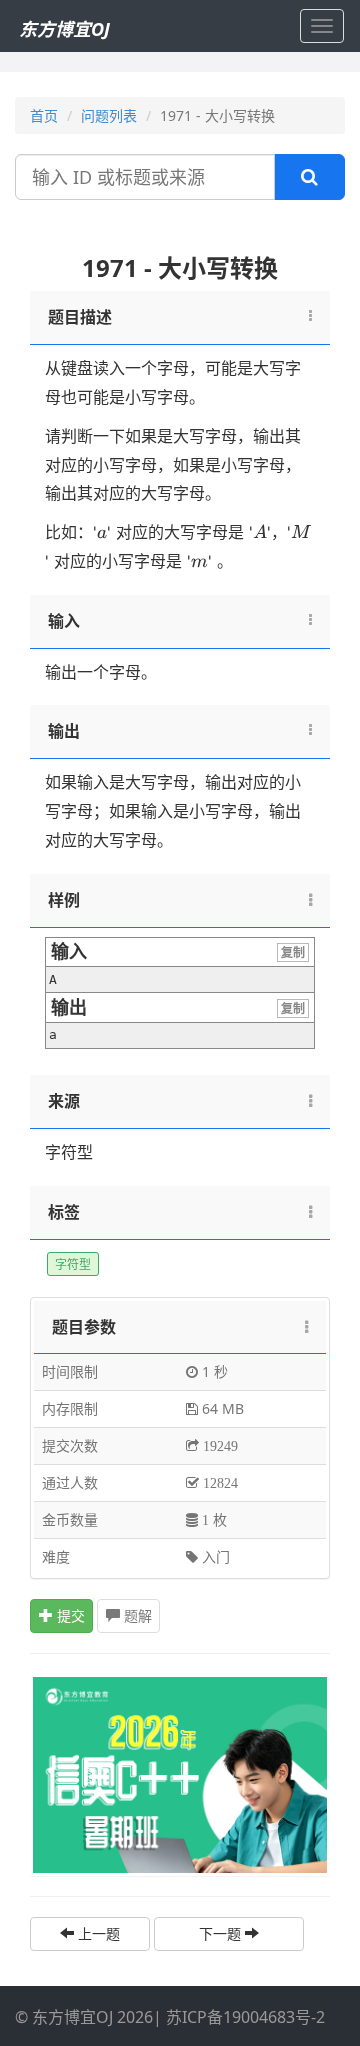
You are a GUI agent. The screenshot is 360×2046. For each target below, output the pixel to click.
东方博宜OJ (64, 29)
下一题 (222, 1933)
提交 (69, 1615)
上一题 (97, 1933)
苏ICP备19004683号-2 (245, 2017)
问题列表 (109, 115)
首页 (44, 115)
